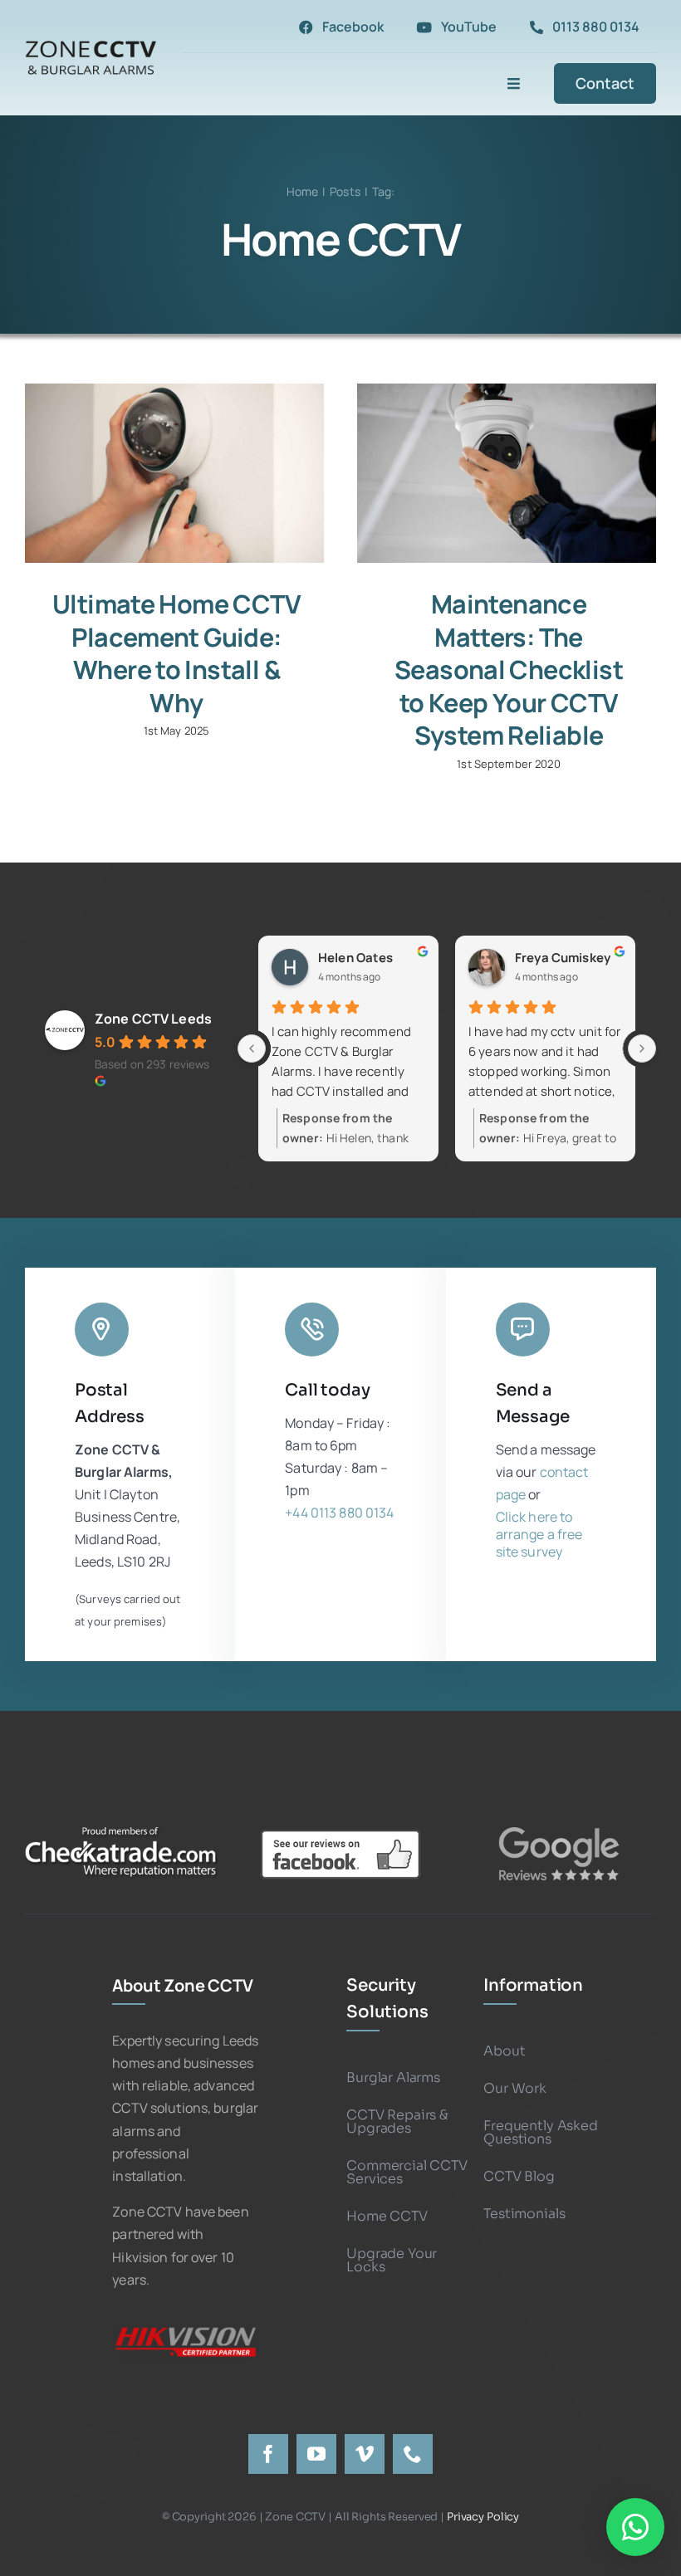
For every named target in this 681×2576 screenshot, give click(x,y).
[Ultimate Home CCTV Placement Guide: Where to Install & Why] (174, 473)
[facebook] (268, 2454)
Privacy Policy (483, 2517)
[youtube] (316, 2454)
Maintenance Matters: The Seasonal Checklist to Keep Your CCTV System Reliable (509, 670)
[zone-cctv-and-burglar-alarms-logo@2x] (91, 42)
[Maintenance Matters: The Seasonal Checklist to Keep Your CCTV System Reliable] (507, 473)
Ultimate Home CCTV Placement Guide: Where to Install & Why (176, 653)
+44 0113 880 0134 (339, 1513)
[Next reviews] (642, 1048)
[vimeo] (365, 2454)
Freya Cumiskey (563, 958)
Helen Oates (355, 958)
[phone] (413, 2454)
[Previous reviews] (252, 1048)
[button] (635, 2527)
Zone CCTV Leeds (153, 1019)
